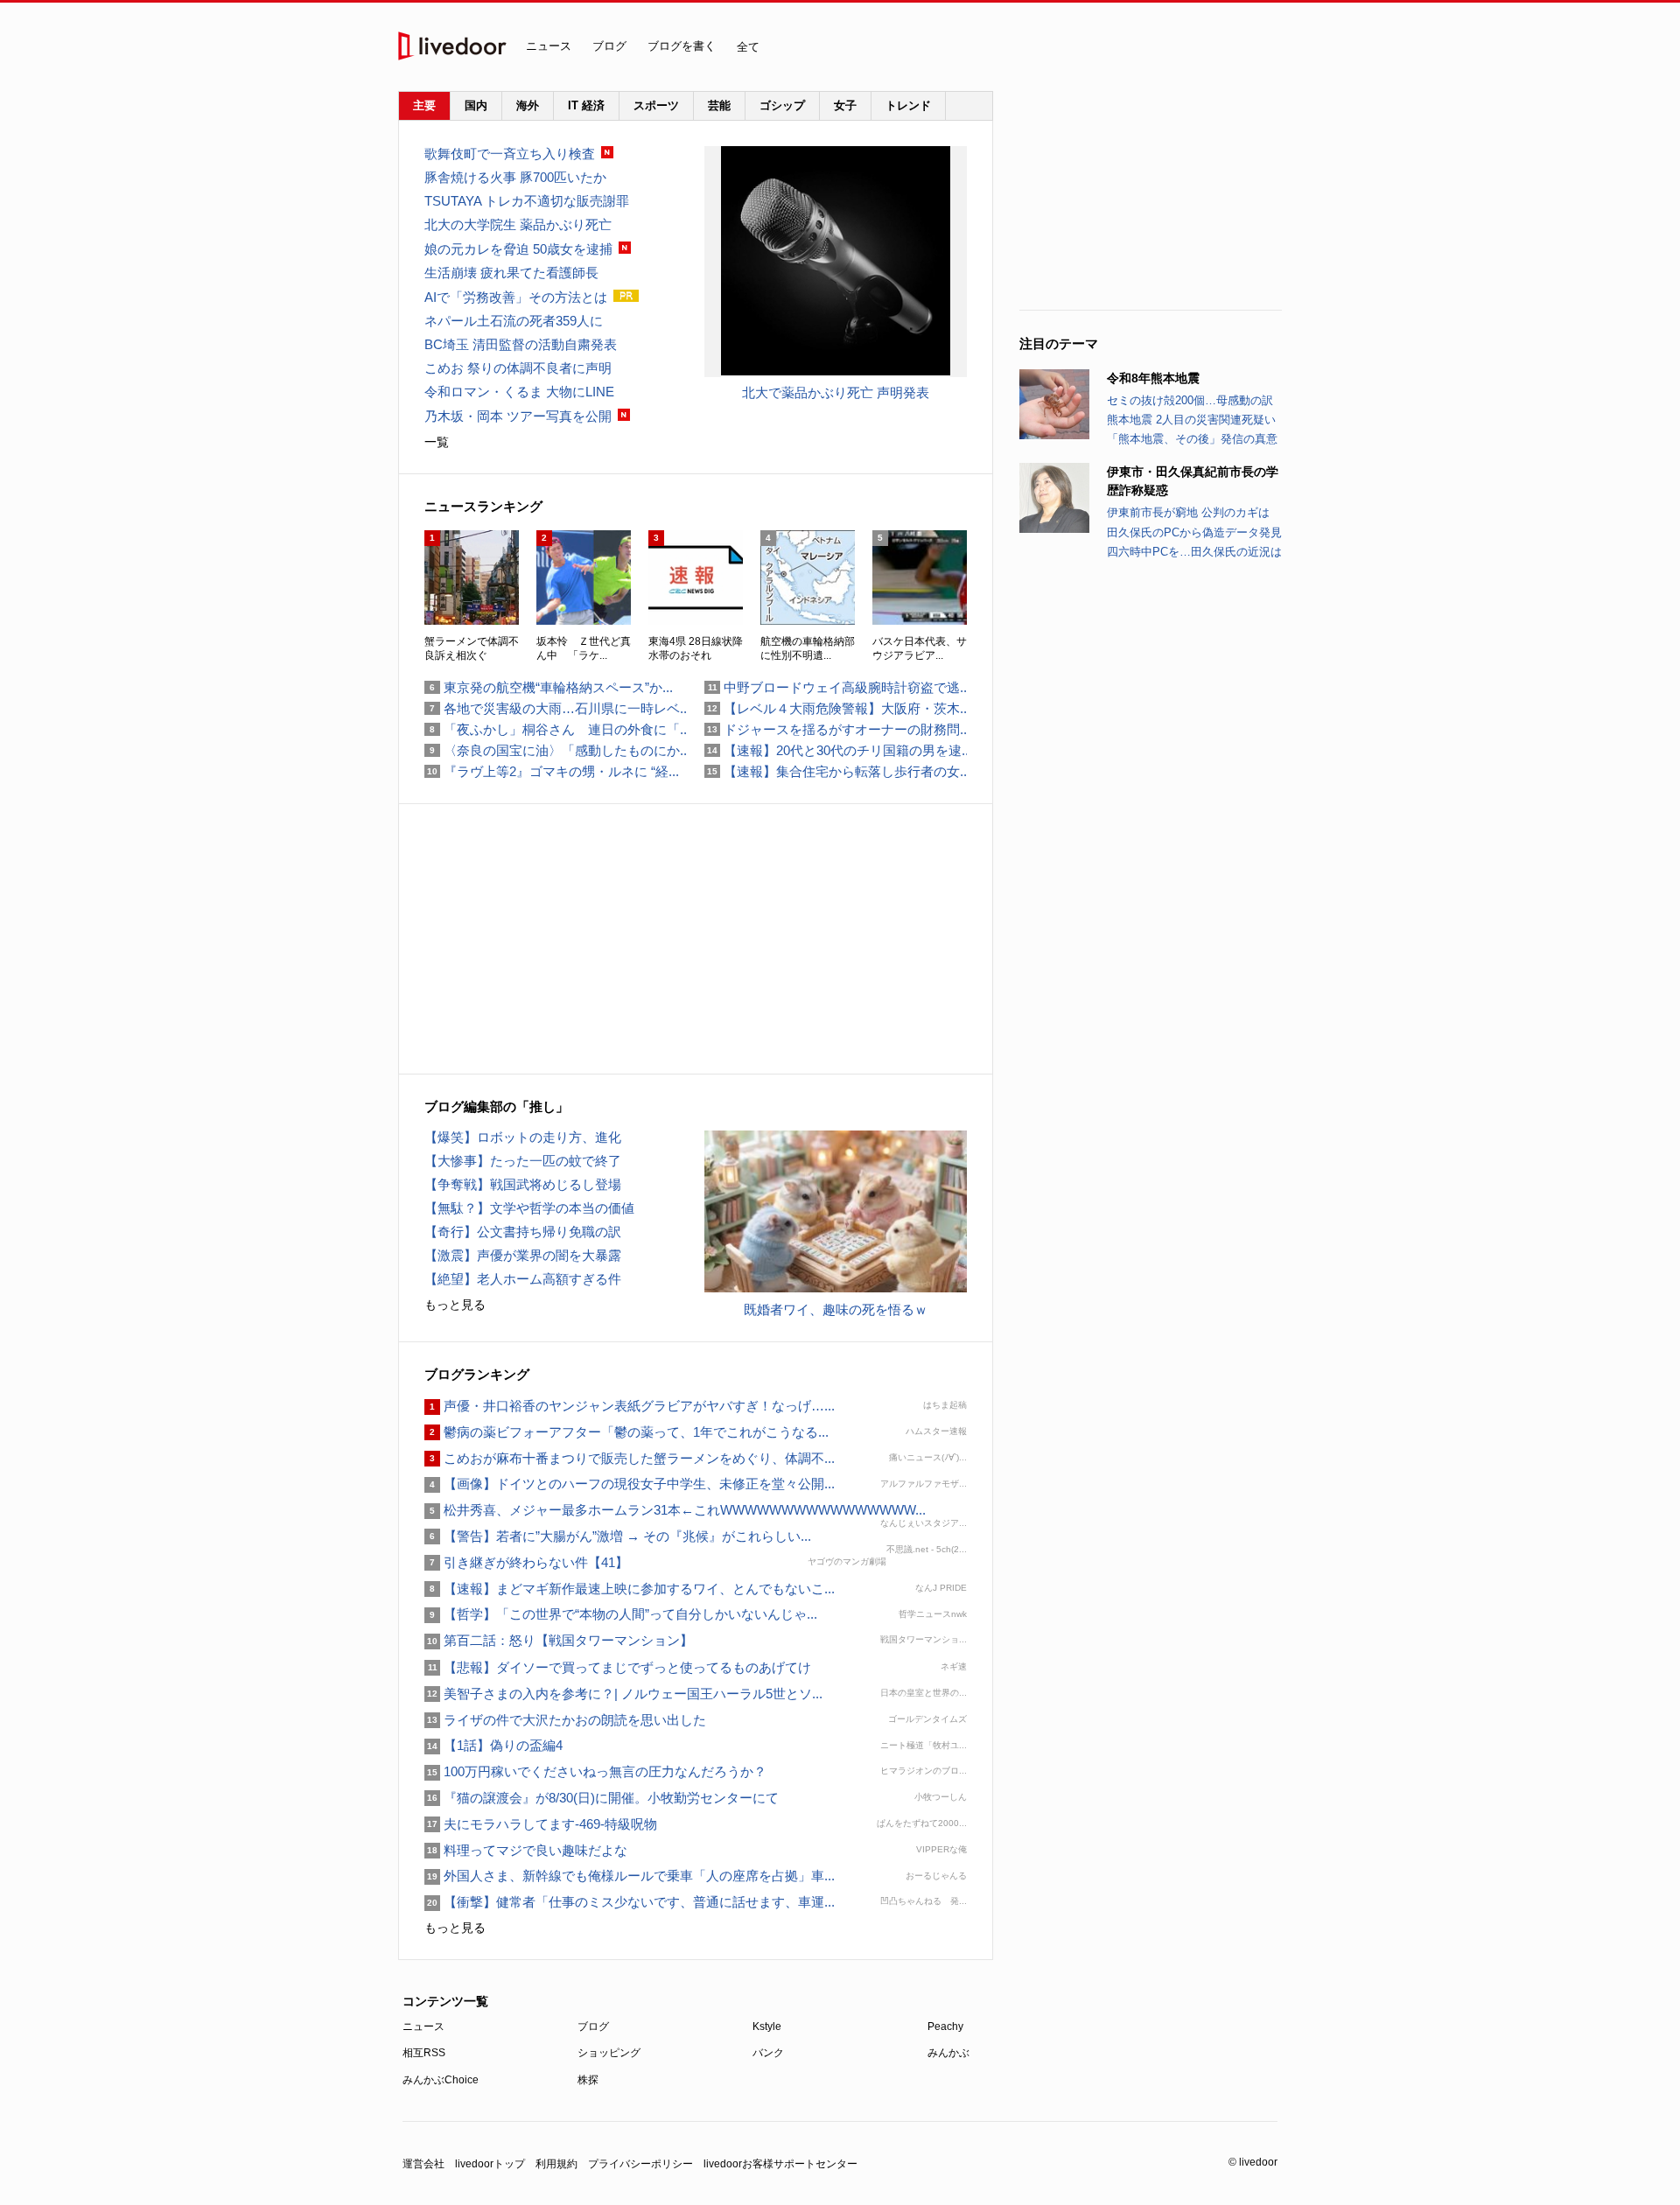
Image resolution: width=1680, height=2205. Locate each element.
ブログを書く (682, 46)
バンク (768, 2053)
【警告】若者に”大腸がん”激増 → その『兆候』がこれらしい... (618, 1536)
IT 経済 (586, 105)
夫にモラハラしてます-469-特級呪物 (541, 1824)
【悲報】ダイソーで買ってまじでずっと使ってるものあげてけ (618, 1667)
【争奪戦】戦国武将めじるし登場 (523, 1184)
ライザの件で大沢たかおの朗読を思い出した (565, 1720)
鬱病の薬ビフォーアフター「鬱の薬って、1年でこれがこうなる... (626, 1432)
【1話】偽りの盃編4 (493, 1745)
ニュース (549, 46)
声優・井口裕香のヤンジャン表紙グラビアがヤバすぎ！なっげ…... (630, 1406)
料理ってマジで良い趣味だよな (526, 1850)
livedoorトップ (490, 2164)
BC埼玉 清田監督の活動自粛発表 (521, 344)
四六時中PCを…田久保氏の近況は (1194, 552)
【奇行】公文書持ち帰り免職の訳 (523, 1232)
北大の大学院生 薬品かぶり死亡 (518, 224)
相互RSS (424, 2053)
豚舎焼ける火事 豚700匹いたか (515, 177)
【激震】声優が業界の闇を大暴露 (523, 1255)
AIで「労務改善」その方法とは (516, 297)
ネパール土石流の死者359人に (514, 321)
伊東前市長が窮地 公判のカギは (1188, 512)
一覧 (437, 442)
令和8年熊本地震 (1153, 378)
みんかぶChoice (441, 2080)
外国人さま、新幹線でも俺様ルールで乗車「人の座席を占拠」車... (630, 1876)
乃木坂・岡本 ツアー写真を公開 (518, 416)
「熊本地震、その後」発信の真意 (1192, 439)
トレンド (908, 105)
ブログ (609, 46)
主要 (424, 105)
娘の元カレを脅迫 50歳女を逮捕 (518, 249)
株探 (588, 2080)
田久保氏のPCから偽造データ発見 (1194, 532)
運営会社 (423, 2164)
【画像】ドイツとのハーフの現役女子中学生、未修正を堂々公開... (630, 1484)
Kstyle (767, 2026)
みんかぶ (948, 2053)
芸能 (719, 105)
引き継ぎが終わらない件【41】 (526, 1562)
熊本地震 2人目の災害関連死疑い (1191, 420)
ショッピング (609, 2053)
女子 (845, 105)
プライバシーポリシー (640, 2164)
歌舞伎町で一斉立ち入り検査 (510, 154)
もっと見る (455, 1305)
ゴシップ (782, 105)
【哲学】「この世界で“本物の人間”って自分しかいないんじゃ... (621, 1614)
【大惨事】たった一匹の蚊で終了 (523, 1161)
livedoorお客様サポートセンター (780, 2164)
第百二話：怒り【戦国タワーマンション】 (559, 1640)
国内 (476, 105)
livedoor (452, 46)
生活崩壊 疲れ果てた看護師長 (511, 273)
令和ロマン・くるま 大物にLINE (519, 392)
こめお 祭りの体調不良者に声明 (518, 368)
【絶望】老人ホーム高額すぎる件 (523, 1279)
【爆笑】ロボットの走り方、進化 (523, 1137)
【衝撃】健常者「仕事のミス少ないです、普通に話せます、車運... (630, 1902)
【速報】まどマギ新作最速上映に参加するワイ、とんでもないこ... (630, 1589)
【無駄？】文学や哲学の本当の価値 (529, 1208)
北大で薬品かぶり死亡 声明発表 (836, 392)
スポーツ (656, 105)
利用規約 (556, 2164)
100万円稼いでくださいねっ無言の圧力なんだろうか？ (595, 1771)
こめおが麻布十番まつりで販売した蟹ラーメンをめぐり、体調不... (630, 1458)
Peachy (945, 2026)
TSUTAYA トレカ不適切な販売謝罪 (527, 201)
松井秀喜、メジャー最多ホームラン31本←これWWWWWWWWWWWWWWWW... (675, 1510)
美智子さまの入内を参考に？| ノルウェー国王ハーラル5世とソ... (623, 1694)
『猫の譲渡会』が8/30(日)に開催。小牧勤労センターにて (602, 1798)
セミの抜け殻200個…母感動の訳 (1190, 400)
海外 (528, 105)
